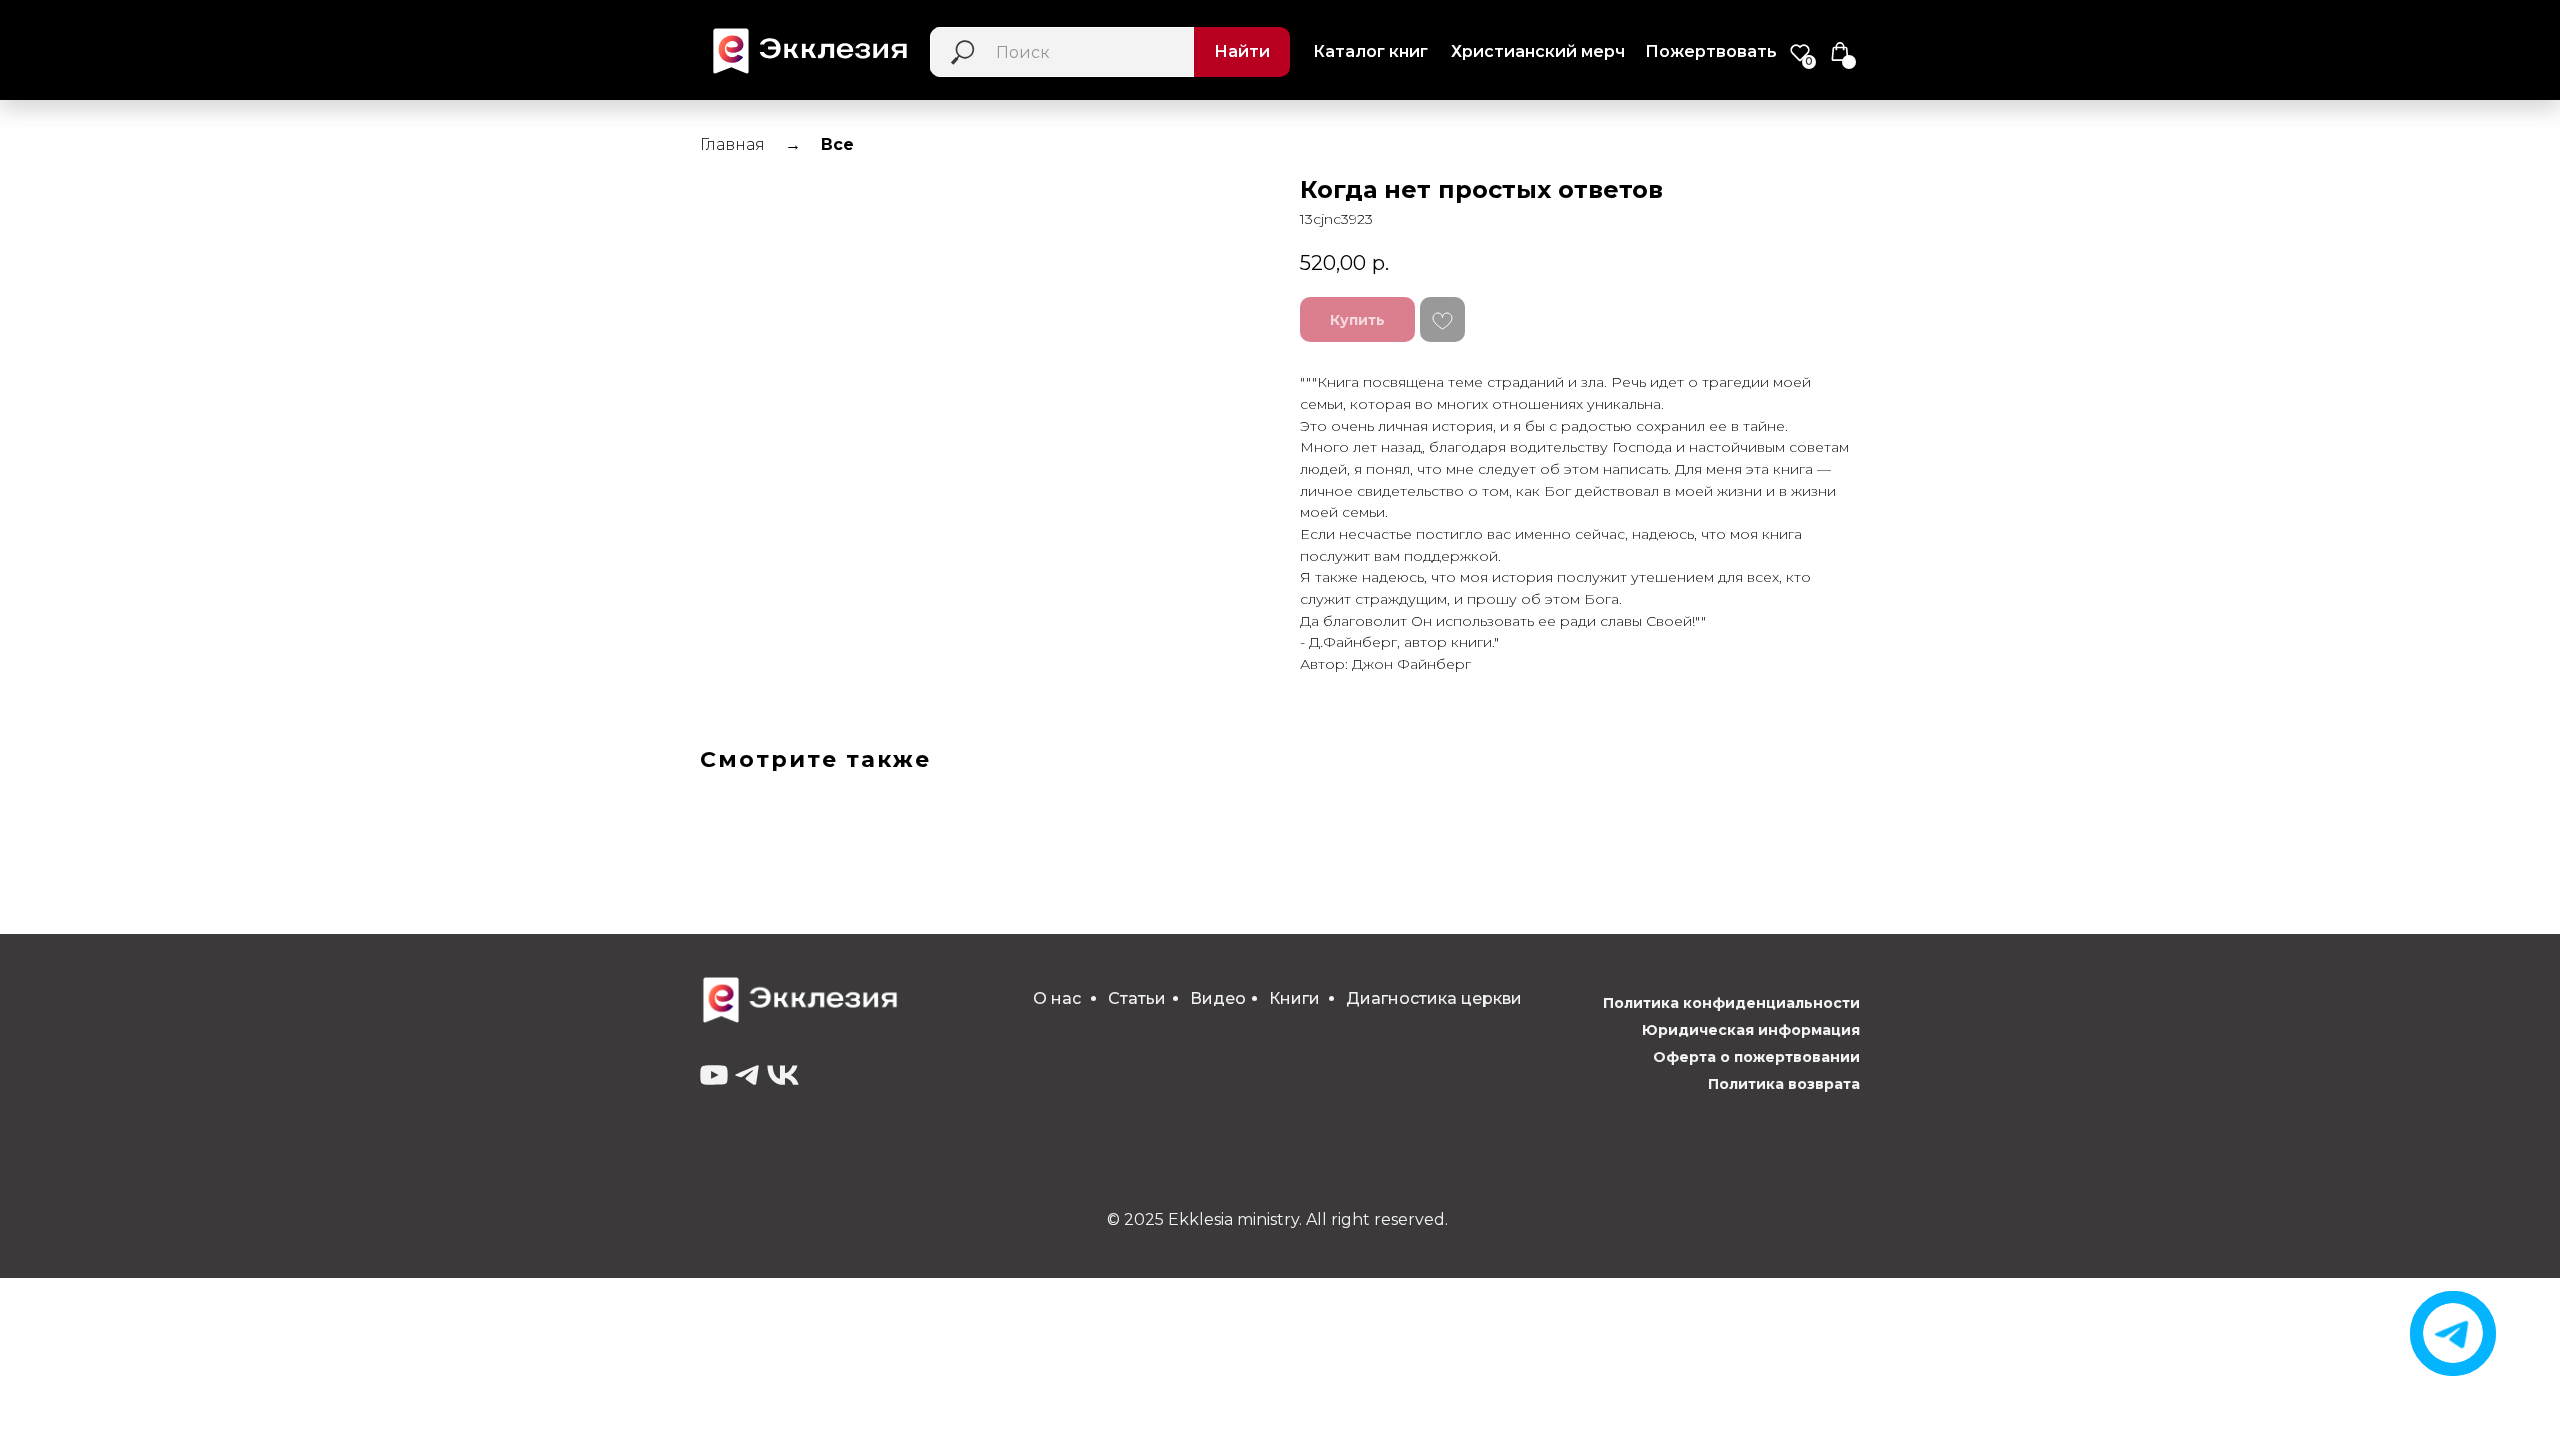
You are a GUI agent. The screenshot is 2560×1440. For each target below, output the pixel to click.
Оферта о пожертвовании (1756, 1057)
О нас (1057, 998)
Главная (732, 144)
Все (837, 144)
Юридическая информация (1751, 1030)
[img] (2453, 1333)
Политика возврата (1784, 1084)
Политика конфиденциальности (1731, 1003)
